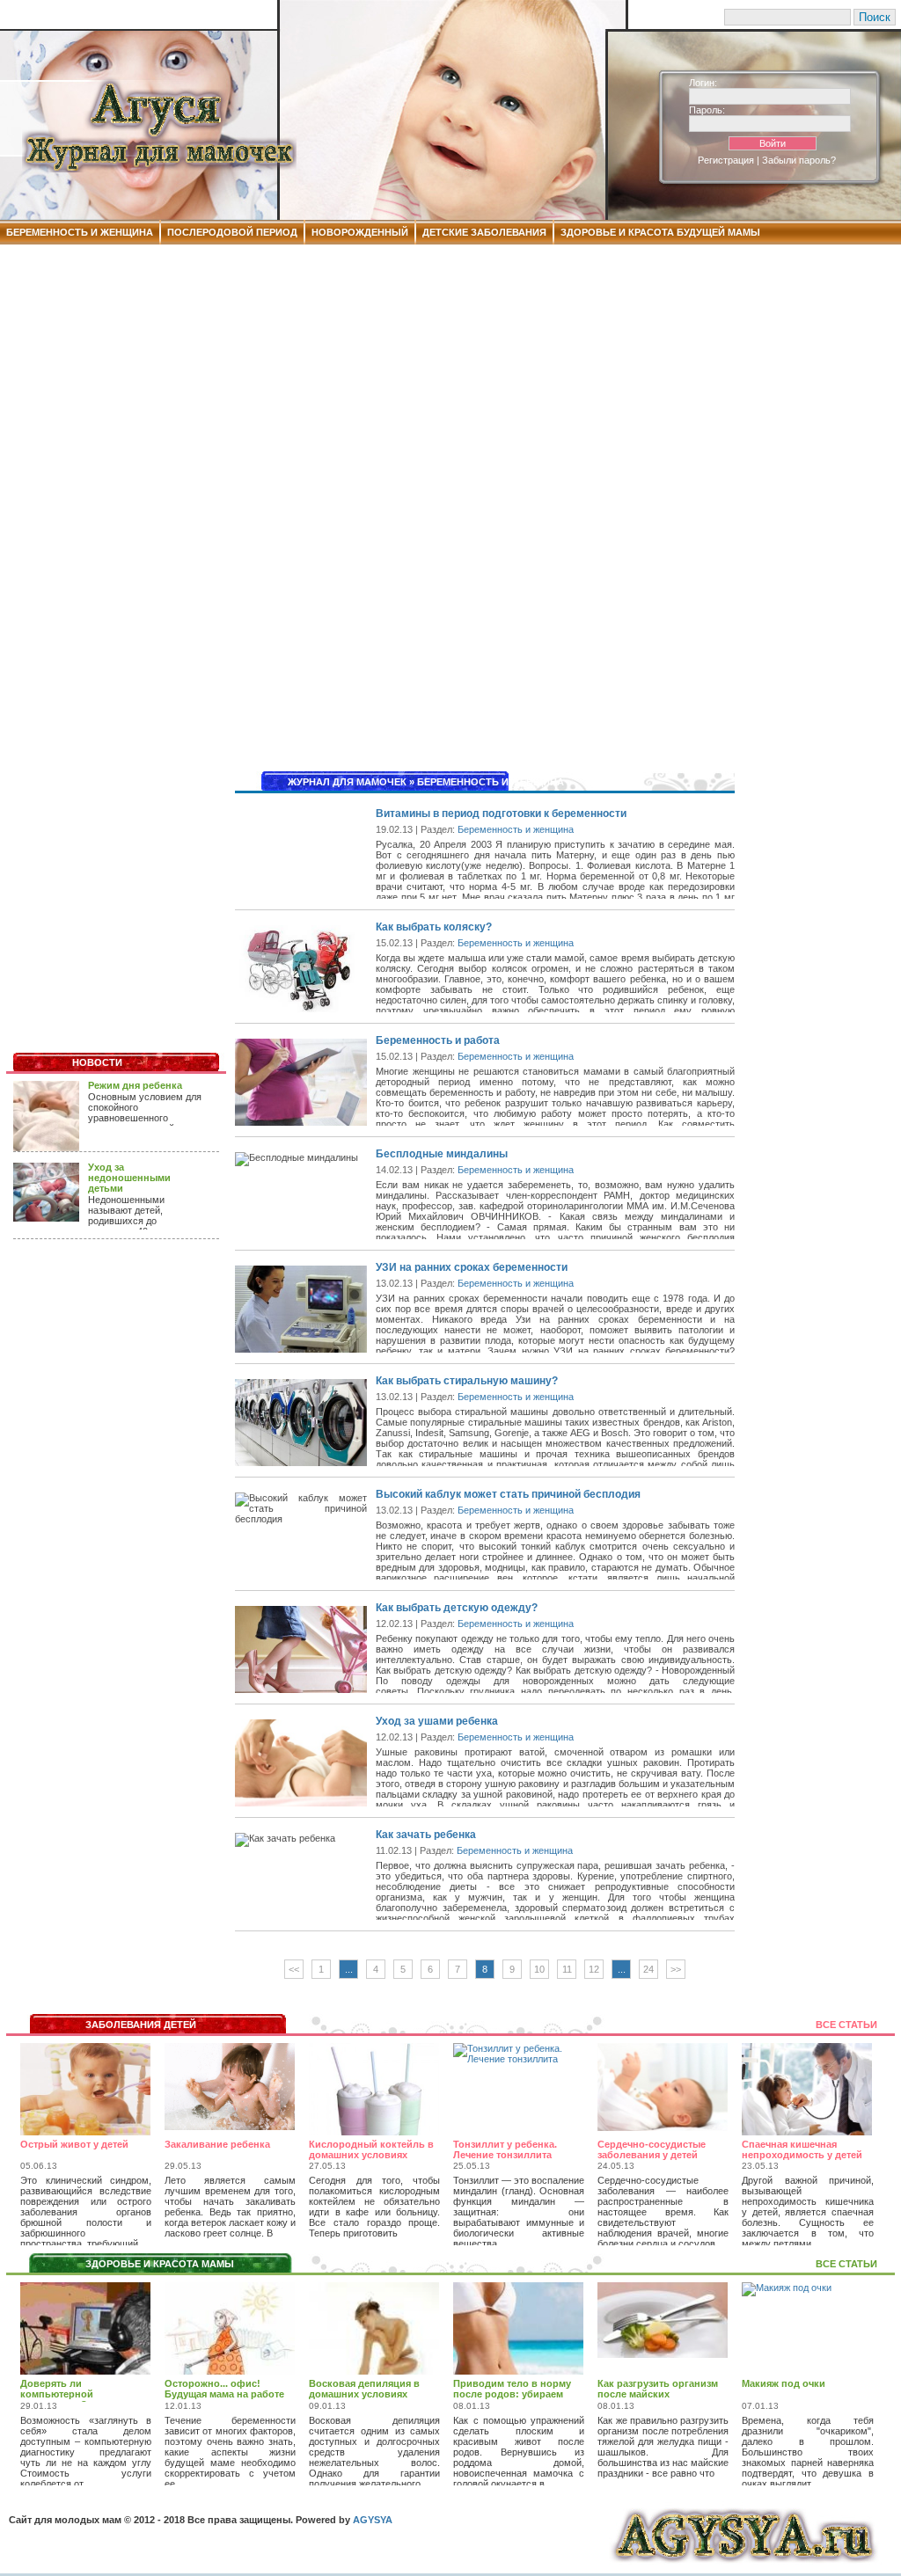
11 (567, 1969)
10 (539, 1969)
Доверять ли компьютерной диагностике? (57, 2394)
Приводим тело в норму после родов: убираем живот (512, 2394)
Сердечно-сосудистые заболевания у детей (652, 2149)
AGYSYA (373, 2520)
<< (294, 1969)
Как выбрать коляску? (434, 927)
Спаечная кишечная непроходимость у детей (802, 2149)
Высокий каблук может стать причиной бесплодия (508, 1494)
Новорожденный (360, 232)
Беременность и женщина (80, 232)
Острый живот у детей (74, 2144)
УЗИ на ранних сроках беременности (472, 1267)
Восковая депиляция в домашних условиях (364, 2389)
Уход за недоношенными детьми (129, 1178)
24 (648, 1969)
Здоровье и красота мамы (160, 2264)
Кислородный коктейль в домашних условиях (371, 2149)
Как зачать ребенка (426, 1835)
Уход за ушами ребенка (437, 1721)
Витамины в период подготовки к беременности (501, 814)
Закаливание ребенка (217, 2144)
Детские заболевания (484, 232)
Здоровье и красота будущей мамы (660, 232)
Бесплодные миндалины (442, 1154)
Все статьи (846, 2025)
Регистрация (726, 160)
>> (676, 1969)
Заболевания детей (141, 2025)
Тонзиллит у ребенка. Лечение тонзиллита (505, 2149)
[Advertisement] (450, 381)
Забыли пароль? (799, 160)
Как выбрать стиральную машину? (467, 1381)
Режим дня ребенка (135, 1085)
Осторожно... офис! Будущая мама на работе (224, 2389)
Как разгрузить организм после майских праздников (658, 2394)
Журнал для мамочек (347, 782)
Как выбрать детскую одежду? (457, 1608)
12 (594, 1969)
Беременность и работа (438, 1040)
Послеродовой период (232, 232)
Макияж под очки (784, 2383)
